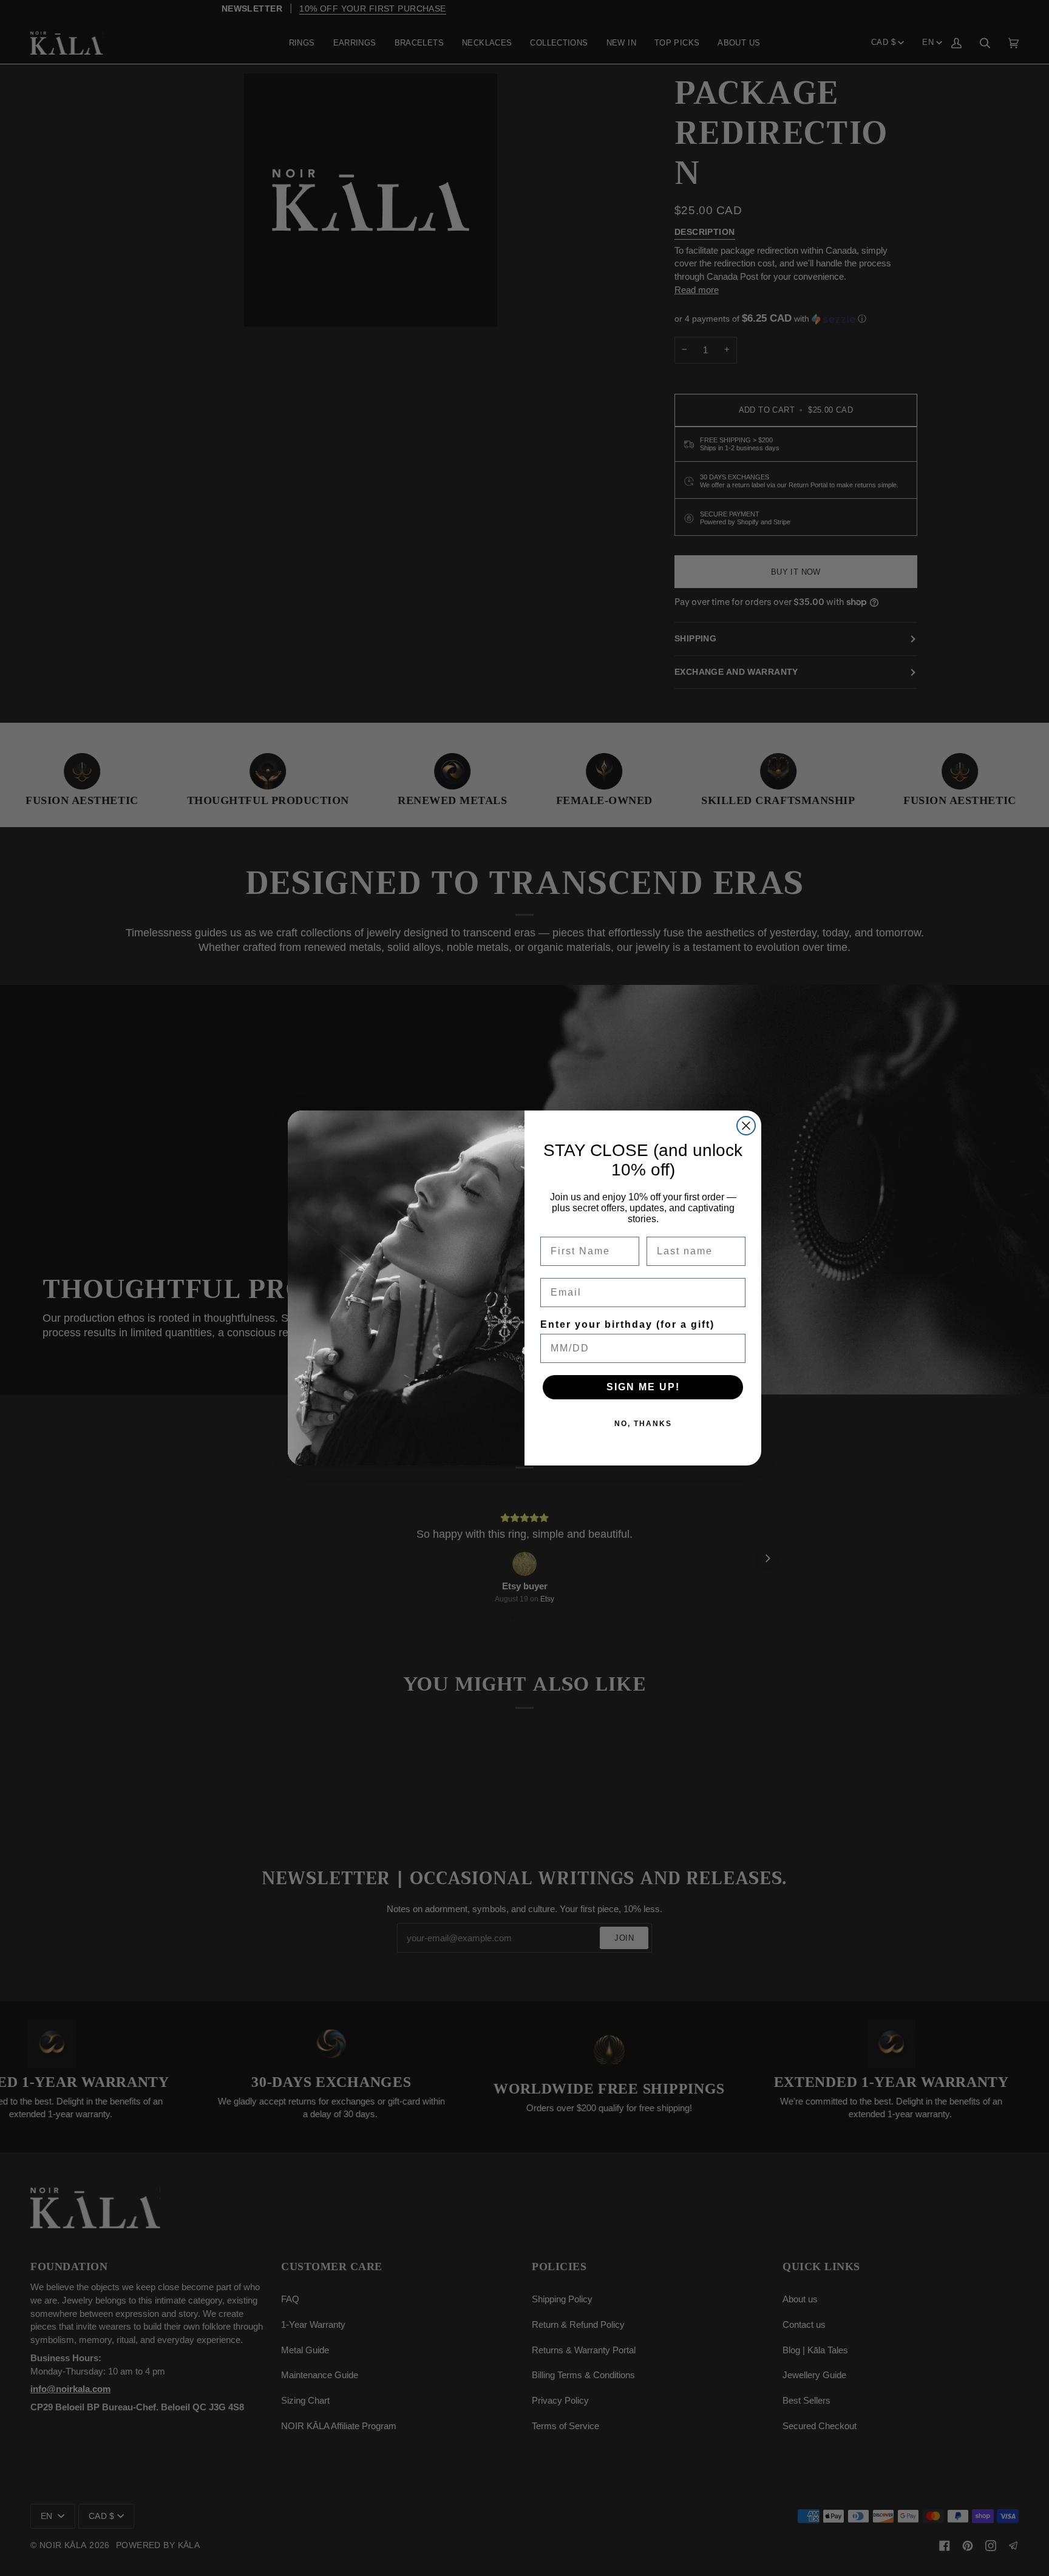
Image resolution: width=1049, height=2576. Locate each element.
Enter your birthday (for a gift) (627, 1324)
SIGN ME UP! (643, 1387)
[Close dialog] (746, 1126)
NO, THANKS (643, 1424)
